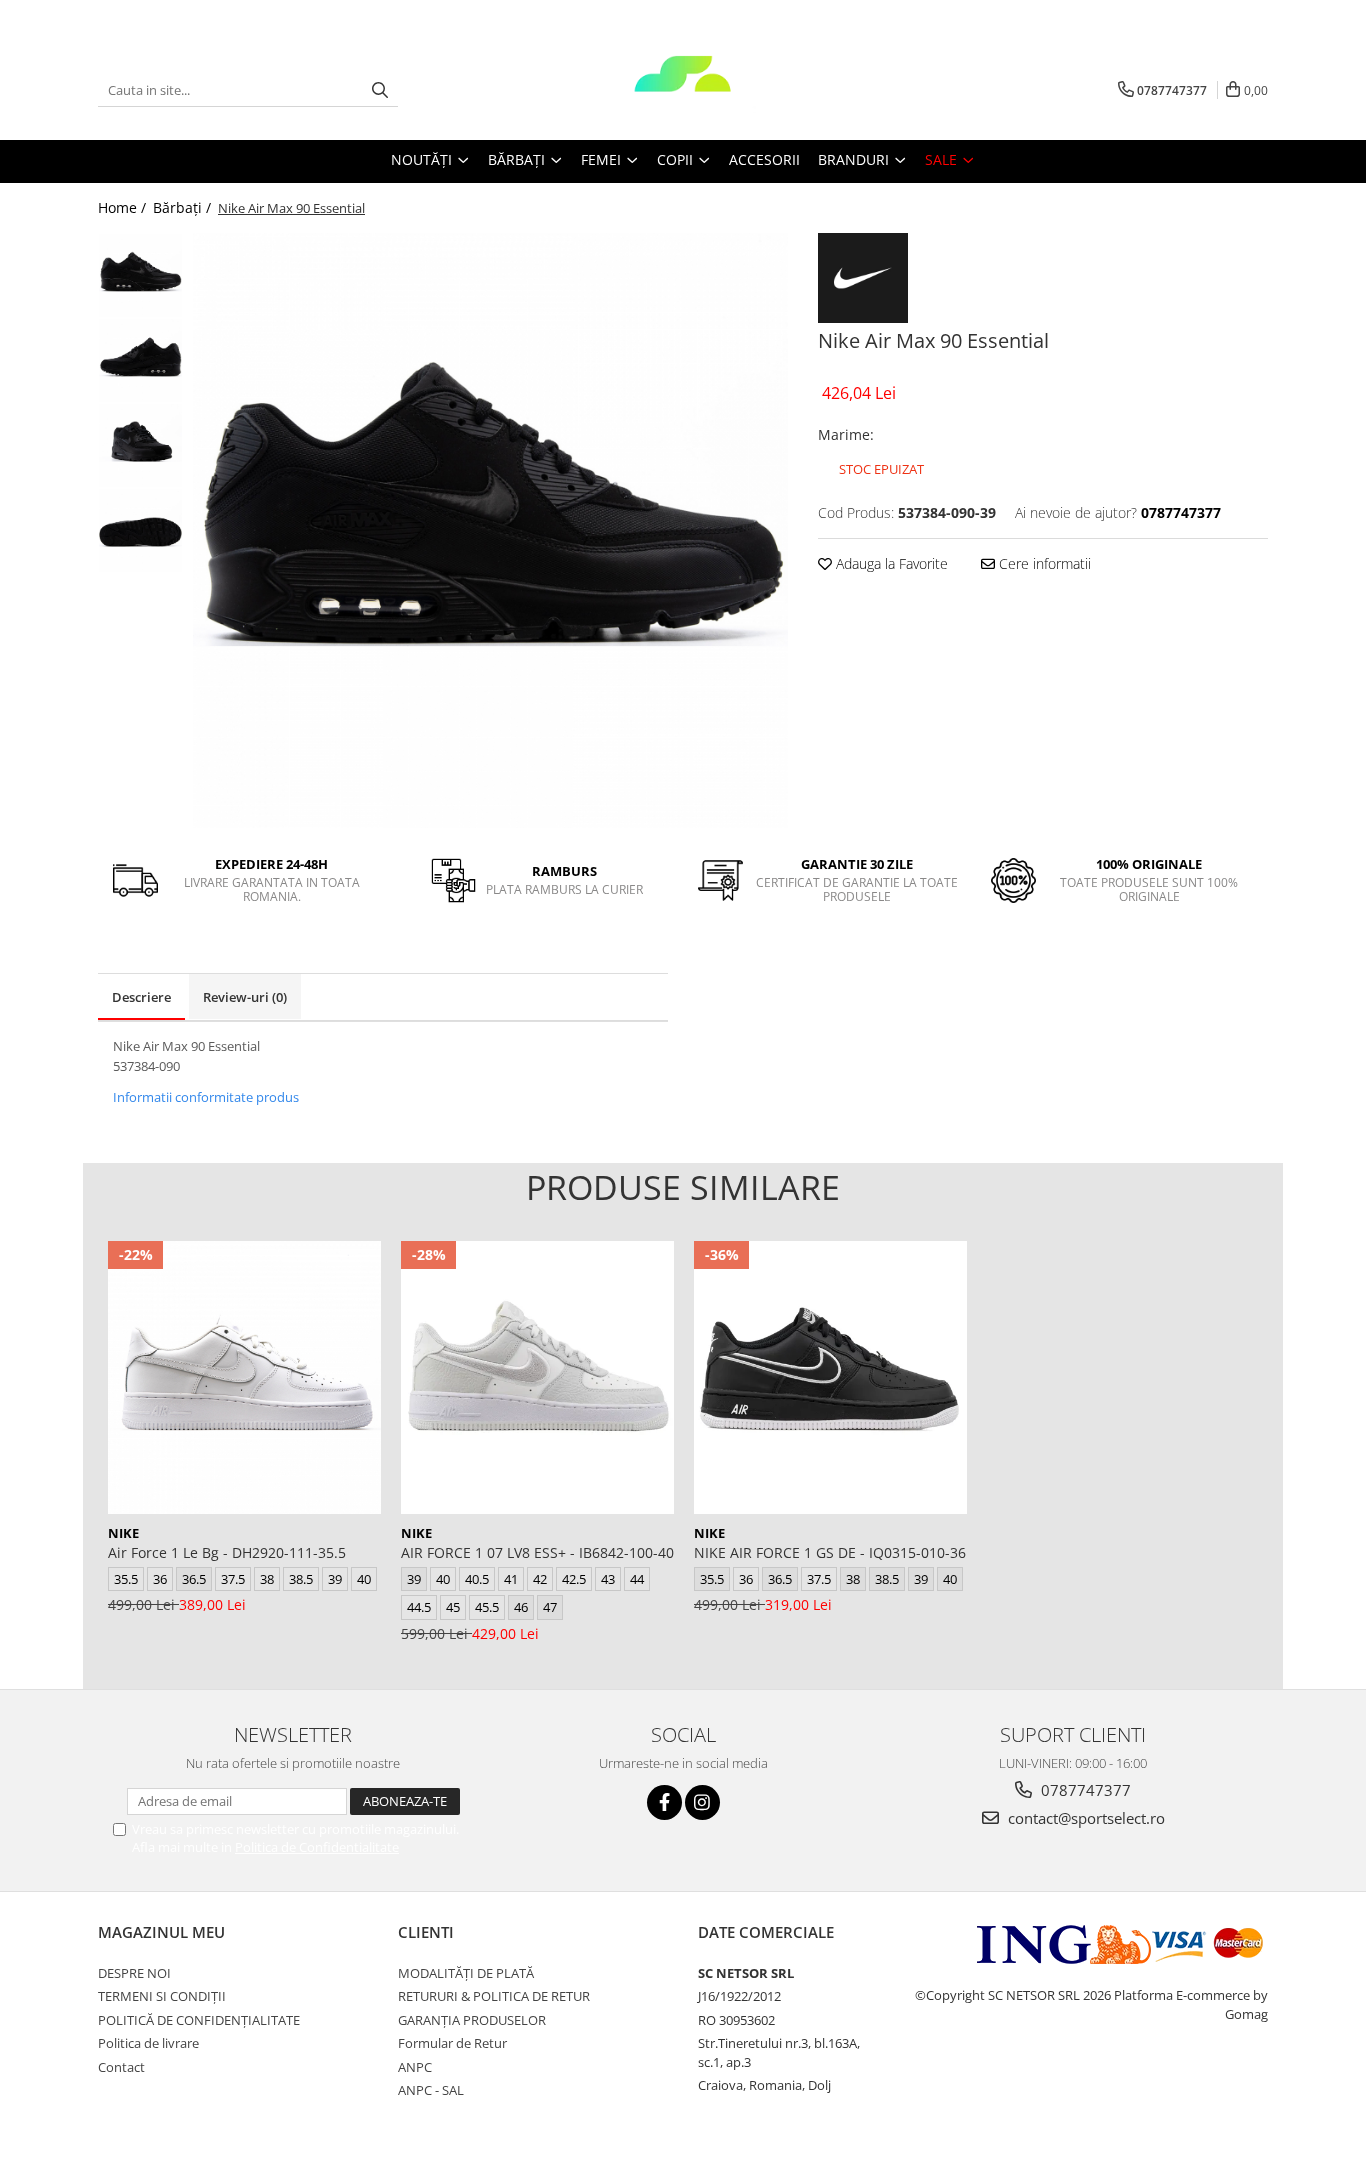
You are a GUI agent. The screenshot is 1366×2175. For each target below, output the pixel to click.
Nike (123, 1533)
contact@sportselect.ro (1084, 1818)
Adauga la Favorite (890, 563)
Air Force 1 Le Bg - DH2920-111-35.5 (227, 1552)
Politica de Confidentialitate (317, 1847)
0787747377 (1084, 1790)
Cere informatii (1043, 563)
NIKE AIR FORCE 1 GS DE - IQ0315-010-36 (830, 1552)
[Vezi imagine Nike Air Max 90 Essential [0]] (140, 275)
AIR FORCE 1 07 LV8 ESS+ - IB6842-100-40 (537, 1552)
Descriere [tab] (141, 997)
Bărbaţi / (184, 207)
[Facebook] (664, 1802)
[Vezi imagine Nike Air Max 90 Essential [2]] (140, 445)
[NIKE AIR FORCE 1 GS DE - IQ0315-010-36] (830, 1377)
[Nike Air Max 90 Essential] (490, 530)
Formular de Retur (452, 2043)
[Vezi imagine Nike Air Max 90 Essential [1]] (140, 360)
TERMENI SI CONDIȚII (162, 1996)
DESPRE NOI (134, 1973)
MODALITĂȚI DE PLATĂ (466, 1973)
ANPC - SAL (431, 2090)
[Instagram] (702, 1802)
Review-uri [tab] (245, 997)
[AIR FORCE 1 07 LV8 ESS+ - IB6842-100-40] (537, 1377)
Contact (121, 2067)
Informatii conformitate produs (206, 1097)
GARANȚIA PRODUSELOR (472, 2020)
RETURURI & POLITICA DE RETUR (494, 1996)
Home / (124, 207)
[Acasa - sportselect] (683, 90)
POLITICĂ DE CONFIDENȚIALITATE (199, 2020)
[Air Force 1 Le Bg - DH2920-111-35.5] (244, 1377)
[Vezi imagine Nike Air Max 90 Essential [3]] (140, 530)
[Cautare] (380, 90)
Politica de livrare (148, 2043)
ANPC (415, 2067)
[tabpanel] (490, 530)
